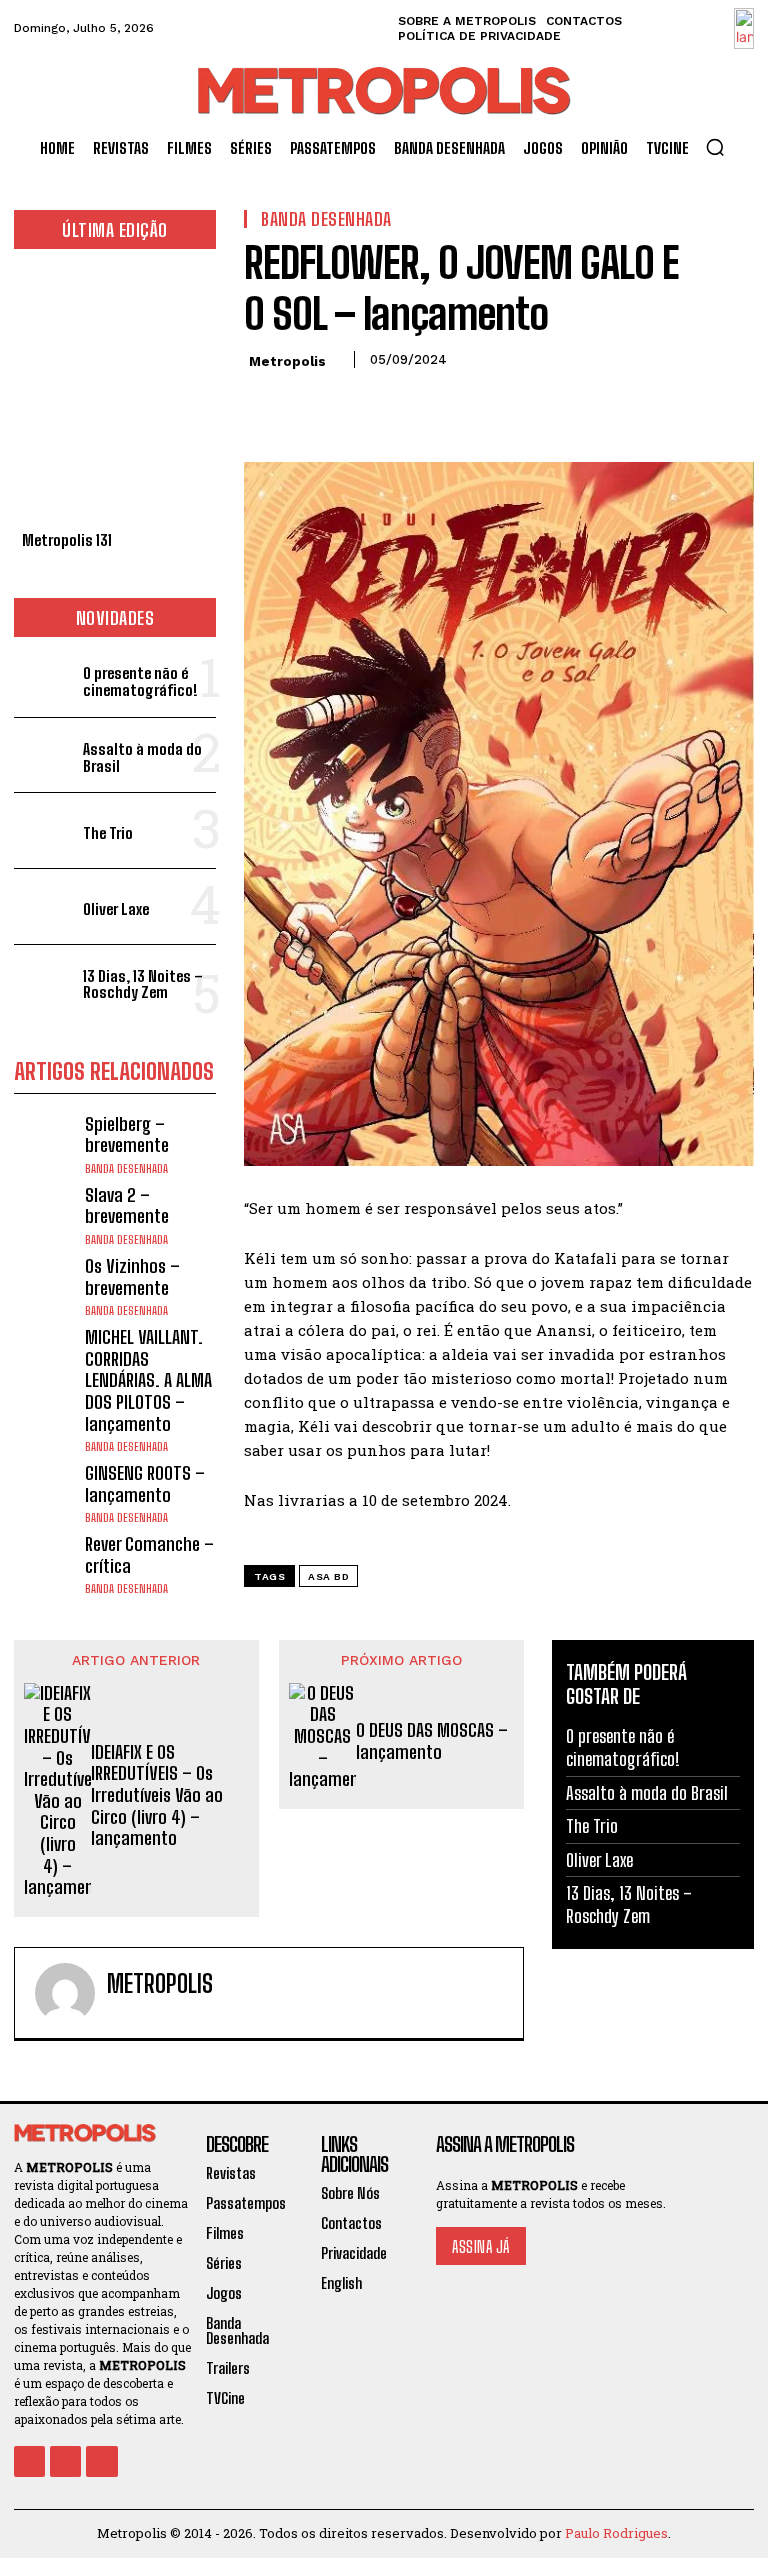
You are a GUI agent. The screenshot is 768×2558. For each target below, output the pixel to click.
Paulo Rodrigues (616, 2533)
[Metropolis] (65, 1993)
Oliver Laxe (116, 909)
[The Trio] (44, 830)
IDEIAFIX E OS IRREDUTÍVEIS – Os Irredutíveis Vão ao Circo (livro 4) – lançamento (157, 1795)
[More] (449, 405)
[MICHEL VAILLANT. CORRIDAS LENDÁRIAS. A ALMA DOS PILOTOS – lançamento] (44, 1357)
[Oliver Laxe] (44, 906)
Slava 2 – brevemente (127, 1206)
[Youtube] (101, 2461)
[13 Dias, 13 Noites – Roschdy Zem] (44, 982)
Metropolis (287, 361)
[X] (310, 405)
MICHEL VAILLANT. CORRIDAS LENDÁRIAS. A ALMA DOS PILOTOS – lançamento (148, 1380)
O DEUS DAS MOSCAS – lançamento (432, 1741)
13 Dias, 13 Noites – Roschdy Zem (143, 984)
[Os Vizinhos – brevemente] (44, 1286)
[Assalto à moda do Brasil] (44, 755)
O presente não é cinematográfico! (140, 681)
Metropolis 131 (67, 540)
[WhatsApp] (402, 405)
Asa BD (328, 1576)
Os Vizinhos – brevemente (132, 1277)
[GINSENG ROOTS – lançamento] (44, 1493)
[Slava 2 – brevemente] (44, 1215)
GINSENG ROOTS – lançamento (145, 1484)
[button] (715, 147)
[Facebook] (264, 405)
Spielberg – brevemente (127, 1135)
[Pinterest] (356, 405)
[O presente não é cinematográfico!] (44, 679)
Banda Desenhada (126, 1169)
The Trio (108, 833)
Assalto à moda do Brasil (142, 757)
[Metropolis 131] (115, 395)
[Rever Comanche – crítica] (44, 1564)
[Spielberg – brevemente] (44, 1144)
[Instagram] (65, 2461)
